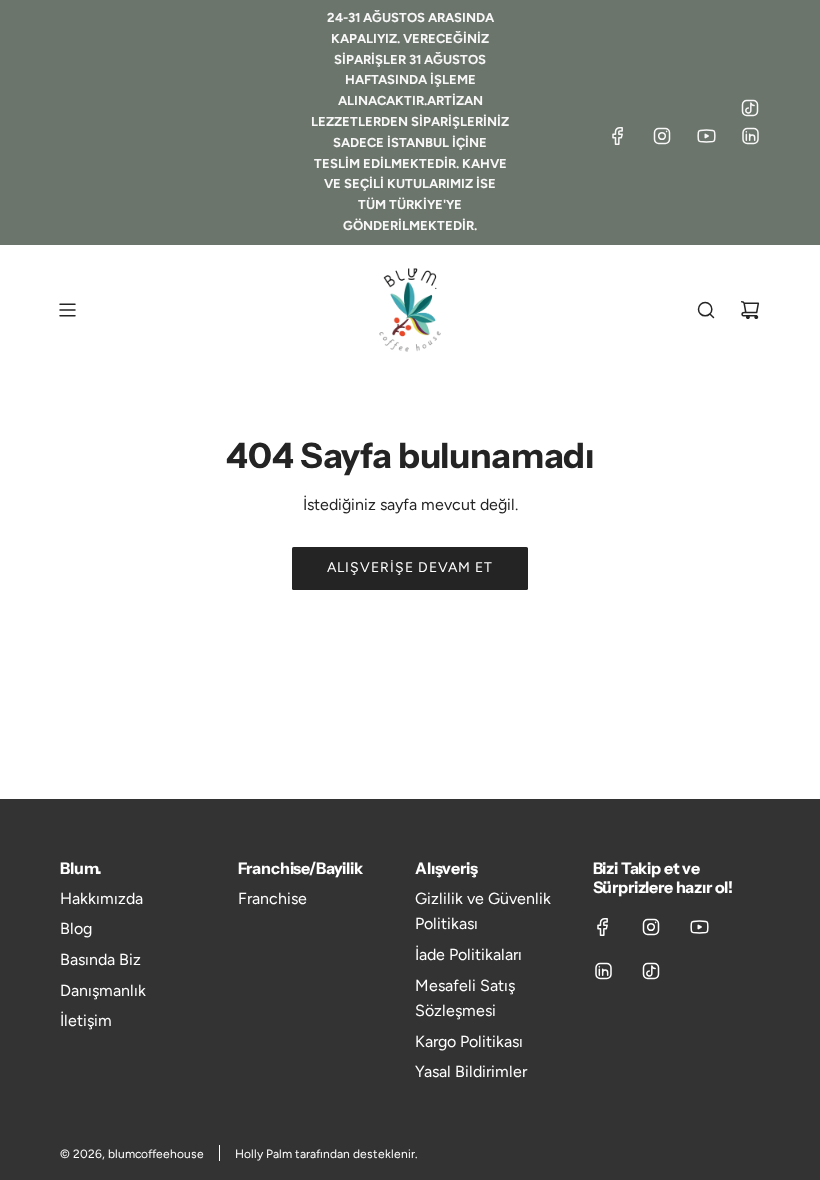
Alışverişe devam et (410, 567)
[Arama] (706, 310)
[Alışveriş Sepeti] (750, 310)
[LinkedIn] (750, 136)
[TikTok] (750, 108)
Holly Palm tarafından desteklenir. (326, 1154)
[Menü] (67, 310)
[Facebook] (618, 136)
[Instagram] (662, 136)
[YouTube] (706, 136)
